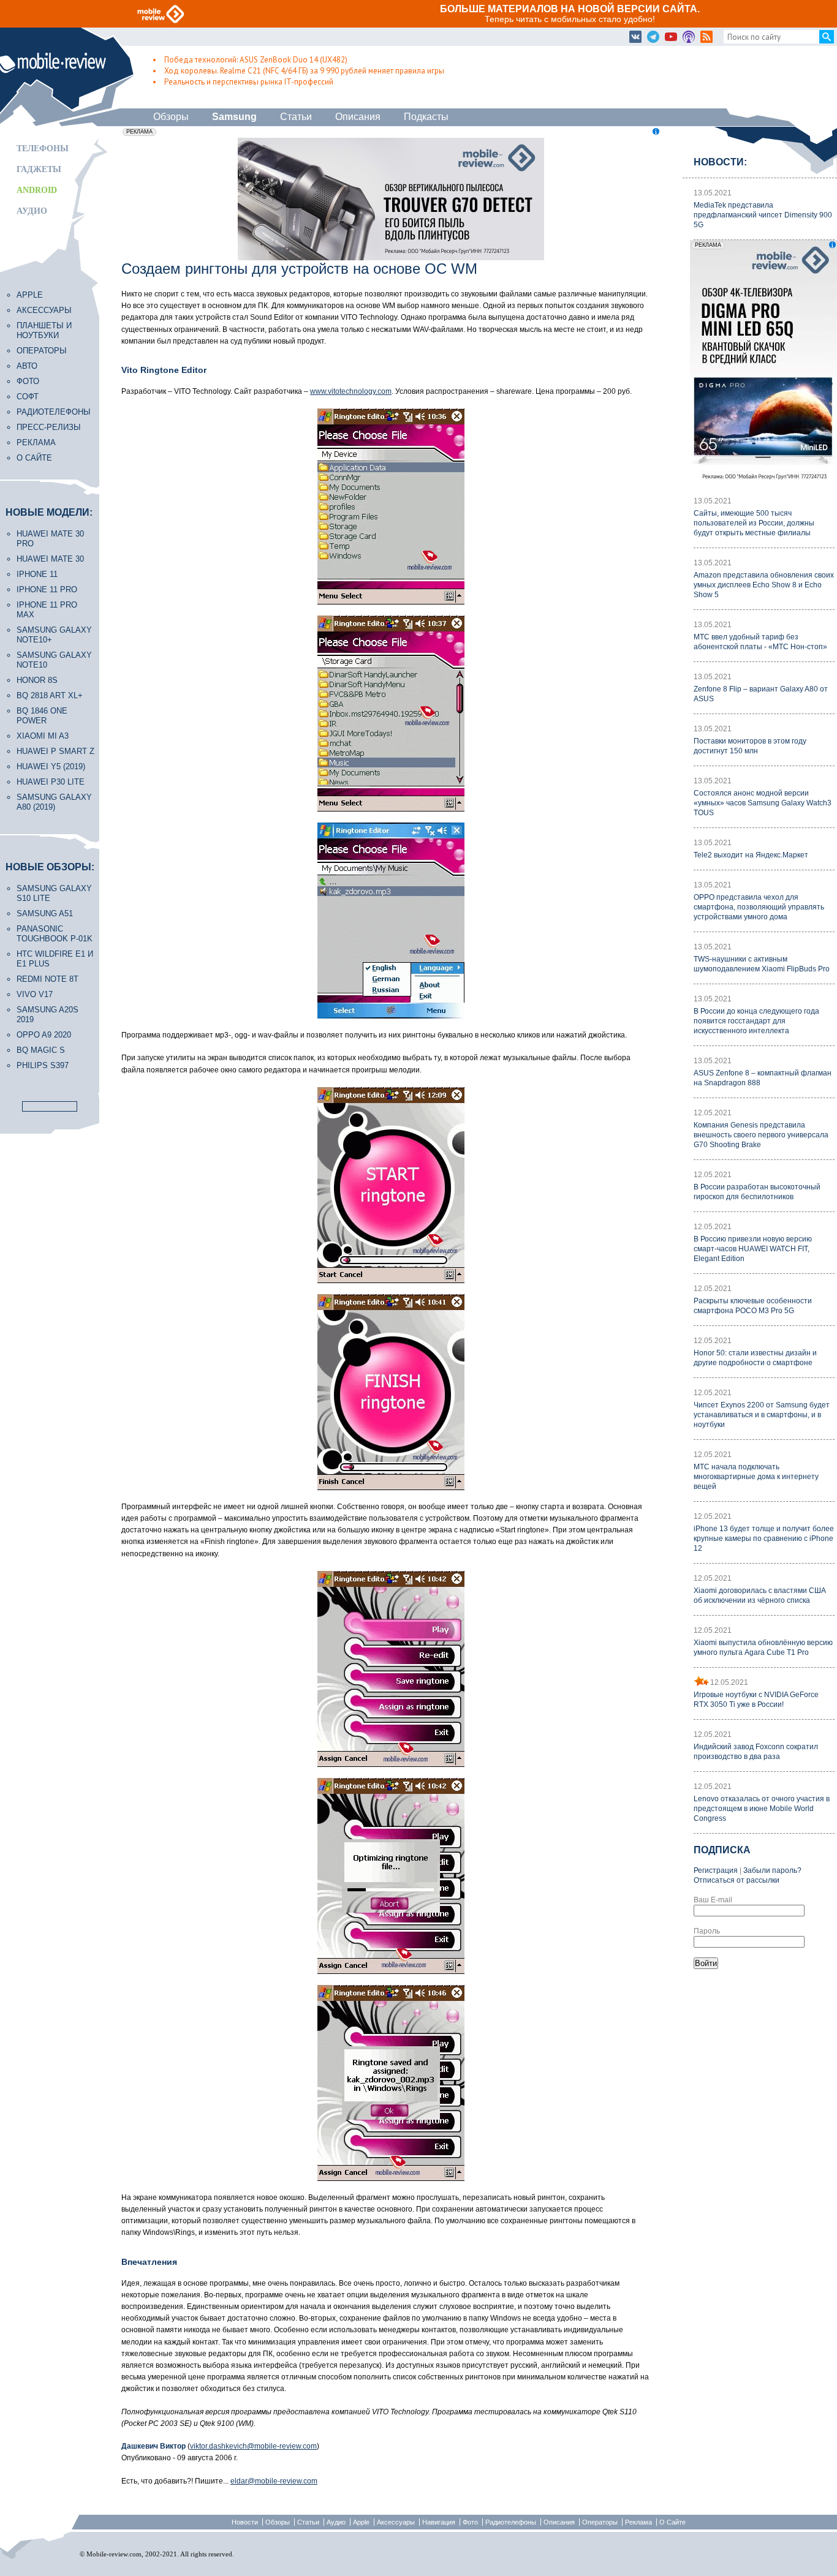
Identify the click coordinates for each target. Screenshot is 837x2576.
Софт (28, 397)
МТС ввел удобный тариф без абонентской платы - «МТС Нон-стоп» (760, 642)
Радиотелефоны (54, 412)
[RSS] (706, 37)
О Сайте (672, 2522)
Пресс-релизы (49, 427)
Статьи (296, 117)
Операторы (42, 351)
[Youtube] (671, 37)
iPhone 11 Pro (47, 589)
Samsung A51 (45, 913)
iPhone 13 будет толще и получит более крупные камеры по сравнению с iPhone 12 (764, 1538)
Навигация (439, 2522)
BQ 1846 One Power (42, 716)
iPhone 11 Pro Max (47, 610)
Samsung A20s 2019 (47, 1015)
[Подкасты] (689, 37)
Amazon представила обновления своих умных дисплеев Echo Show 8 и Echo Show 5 (764, 585)
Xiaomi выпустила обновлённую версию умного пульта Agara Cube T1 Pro (763, 1648)
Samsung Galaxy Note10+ (54, 635)
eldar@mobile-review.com (274, 2481)
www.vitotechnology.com (351, 391)
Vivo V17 (35, 994)
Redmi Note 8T (47, 979)
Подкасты (426, 117)
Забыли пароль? (772, 1870)
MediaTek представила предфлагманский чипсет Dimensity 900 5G (763, 215)
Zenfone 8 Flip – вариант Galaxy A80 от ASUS (761, 694)
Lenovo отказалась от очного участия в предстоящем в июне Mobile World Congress (762, 1809)
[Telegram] (653, 37)
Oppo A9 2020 (44, 1035)
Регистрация (716, 1870)
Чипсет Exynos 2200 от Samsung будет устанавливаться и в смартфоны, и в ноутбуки (762, 1415)
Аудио (32, 211)
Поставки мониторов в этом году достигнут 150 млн (750, 746)
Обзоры (171, 117)
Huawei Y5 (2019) (51, 766)
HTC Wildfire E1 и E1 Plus (55, 959)
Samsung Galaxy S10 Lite (54, 893)
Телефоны (43, 149)
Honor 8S (37, 680)
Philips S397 (43, 1065)
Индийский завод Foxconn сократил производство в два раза (756, 1752)
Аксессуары (44, 310)
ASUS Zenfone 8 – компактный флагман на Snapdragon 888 (763, 1078)
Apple (30, 295)
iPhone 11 (37, 574)
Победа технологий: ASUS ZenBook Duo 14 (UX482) (256, 60)
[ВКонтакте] (635, 37)
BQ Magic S (41, 1050)
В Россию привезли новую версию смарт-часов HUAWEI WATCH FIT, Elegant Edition (753, 1249)
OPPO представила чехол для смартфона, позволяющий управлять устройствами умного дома (759, 907)
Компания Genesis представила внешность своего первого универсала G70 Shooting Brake (761, 1135)
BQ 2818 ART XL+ (50, 695)
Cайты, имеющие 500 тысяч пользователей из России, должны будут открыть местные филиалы (754, 523)
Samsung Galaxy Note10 (54, 660)
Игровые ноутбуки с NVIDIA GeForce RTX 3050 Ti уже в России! (756, 1700)
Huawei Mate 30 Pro (50, 539)
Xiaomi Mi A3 (43, 736)
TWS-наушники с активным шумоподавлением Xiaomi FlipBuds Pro (762, 964)
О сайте (34, 458)
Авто (27, 366)
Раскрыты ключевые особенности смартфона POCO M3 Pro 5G (753, 1306)
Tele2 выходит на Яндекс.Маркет (751, 855)
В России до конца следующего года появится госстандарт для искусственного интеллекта (756, 1021)
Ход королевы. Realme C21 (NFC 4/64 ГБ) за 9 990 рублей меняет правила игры (304, 71)
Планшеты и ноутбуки (44, 330)
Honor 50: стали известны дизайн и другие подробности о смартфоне (755, 1358)
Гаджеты (39, 169)
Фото (28, 381)
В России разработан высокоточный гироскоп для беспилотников (757, 1192)
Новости (245, 2522)
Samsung (234, 117)
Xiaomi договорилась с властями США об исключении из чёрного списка (760, 1595)
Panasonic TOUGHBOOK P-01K (55, 934)
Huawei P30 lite (51, 782)
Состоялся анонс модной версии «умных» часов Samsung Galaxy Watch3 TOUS (763, 803)
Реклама (36, 443)
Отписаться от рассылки (737, 1880)
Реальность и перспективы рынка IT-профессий (249, 82)
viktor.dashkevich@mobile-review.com (253, 2446)
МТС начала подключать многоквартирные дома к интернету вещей (756, 1477)
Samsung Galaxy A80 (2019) (54, 802)
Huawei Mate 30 (50, 559)
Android (37, 190)
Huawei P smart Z (55, 751)
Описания (358, 117)
